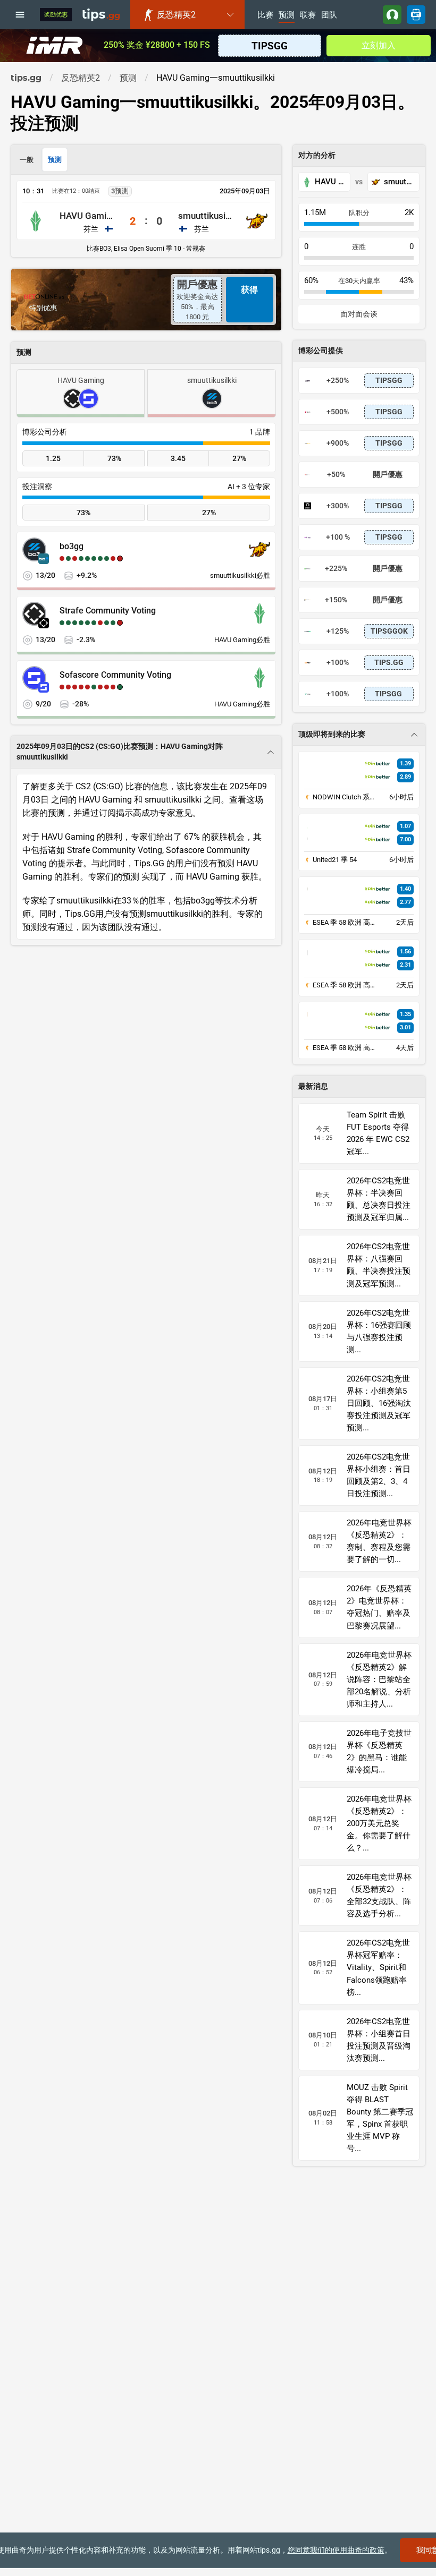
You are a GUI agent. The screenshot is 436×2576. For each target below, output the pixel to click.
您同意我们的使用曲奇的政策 (336, 2550)
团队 (329, 15)
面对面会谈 (359, 314)
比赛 (265, 15)
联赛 (308, 15)
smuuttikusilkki (206, 216)
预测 (287, 15)
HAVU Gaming (87, 216)
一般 (27, 160)
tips (101, 14)
